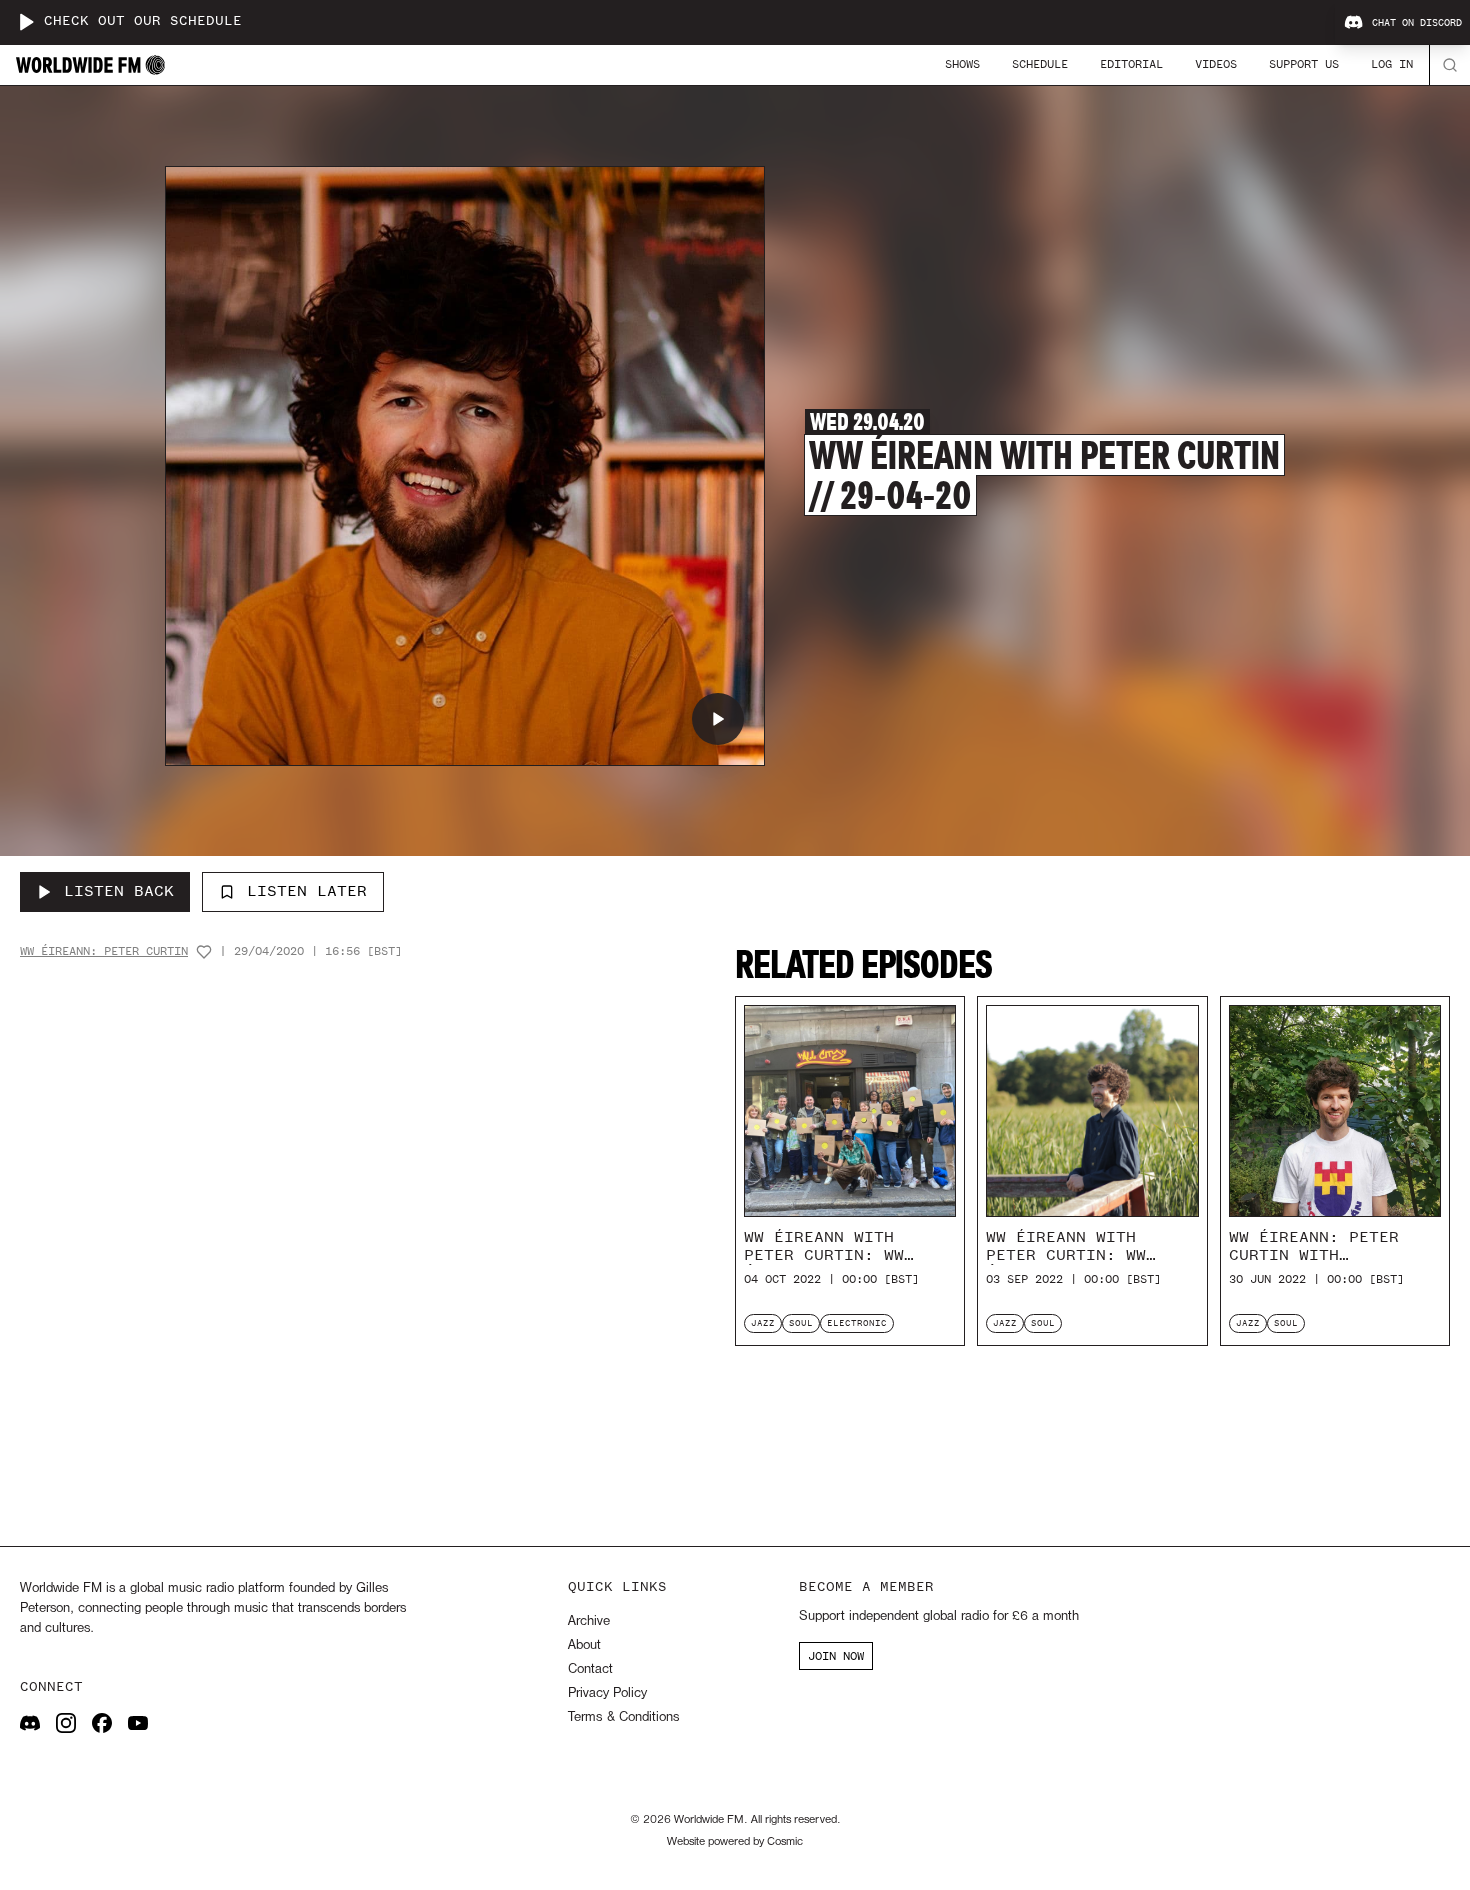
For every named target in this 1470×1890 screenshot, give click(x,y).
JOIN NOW (836, 1656)
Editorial (1131, 64)
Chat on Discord (1417, 23)
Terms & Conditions (623, 1717)
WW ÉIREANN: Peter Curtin (104, 951)
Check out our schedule (143, 21)
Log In (1392, 64)
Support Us (1304, 64)
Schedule (1040, 64)
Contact (590, 1669)
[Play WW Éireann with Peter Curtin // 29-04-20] (718, 719)
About (584, 1645)
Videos (1216, 64)
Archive (589, 1621)
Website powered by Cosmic (735, 1842)
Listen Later (307, 891)
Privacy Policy (607, 1693)
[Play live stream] (26, 22)
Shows (962, 64)
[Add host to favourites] (204, 952)
